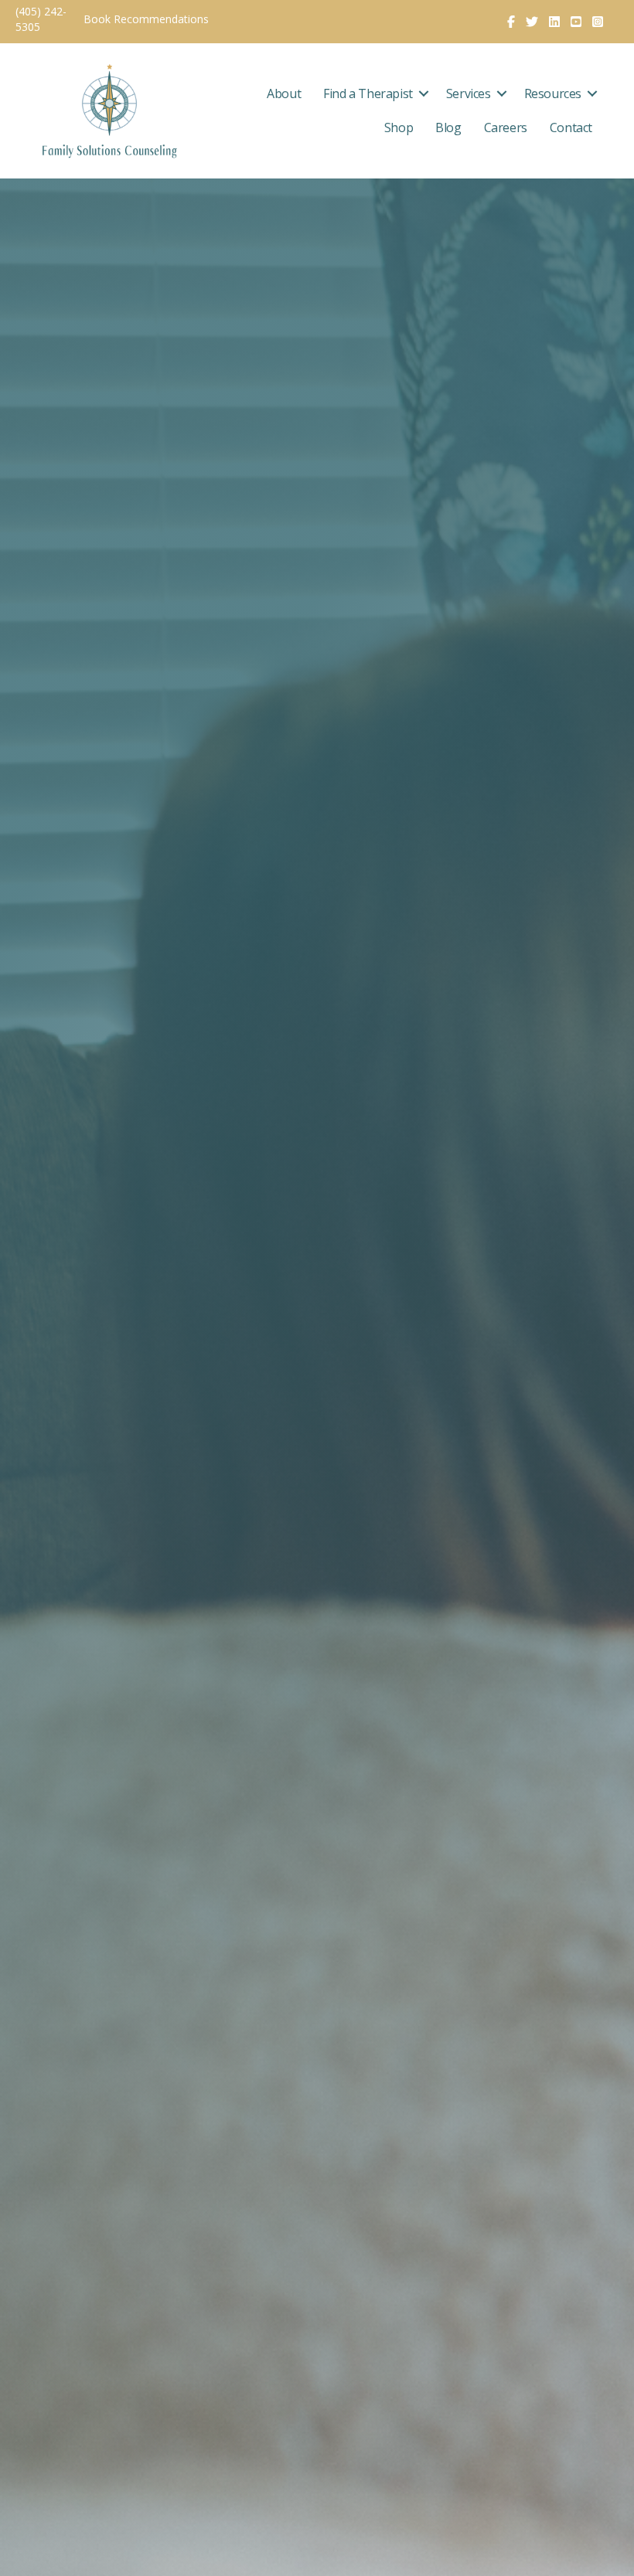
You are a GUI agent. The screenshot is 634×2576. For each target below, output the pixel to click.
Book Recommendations (148, 19)
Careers (506, 127)
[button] (424, 93)
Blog (448, 127)
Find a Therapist (368, 93)
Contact (571, 127)
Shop (399, 127)
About (284, 93)
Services (469, 93)
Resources (553, 93)
